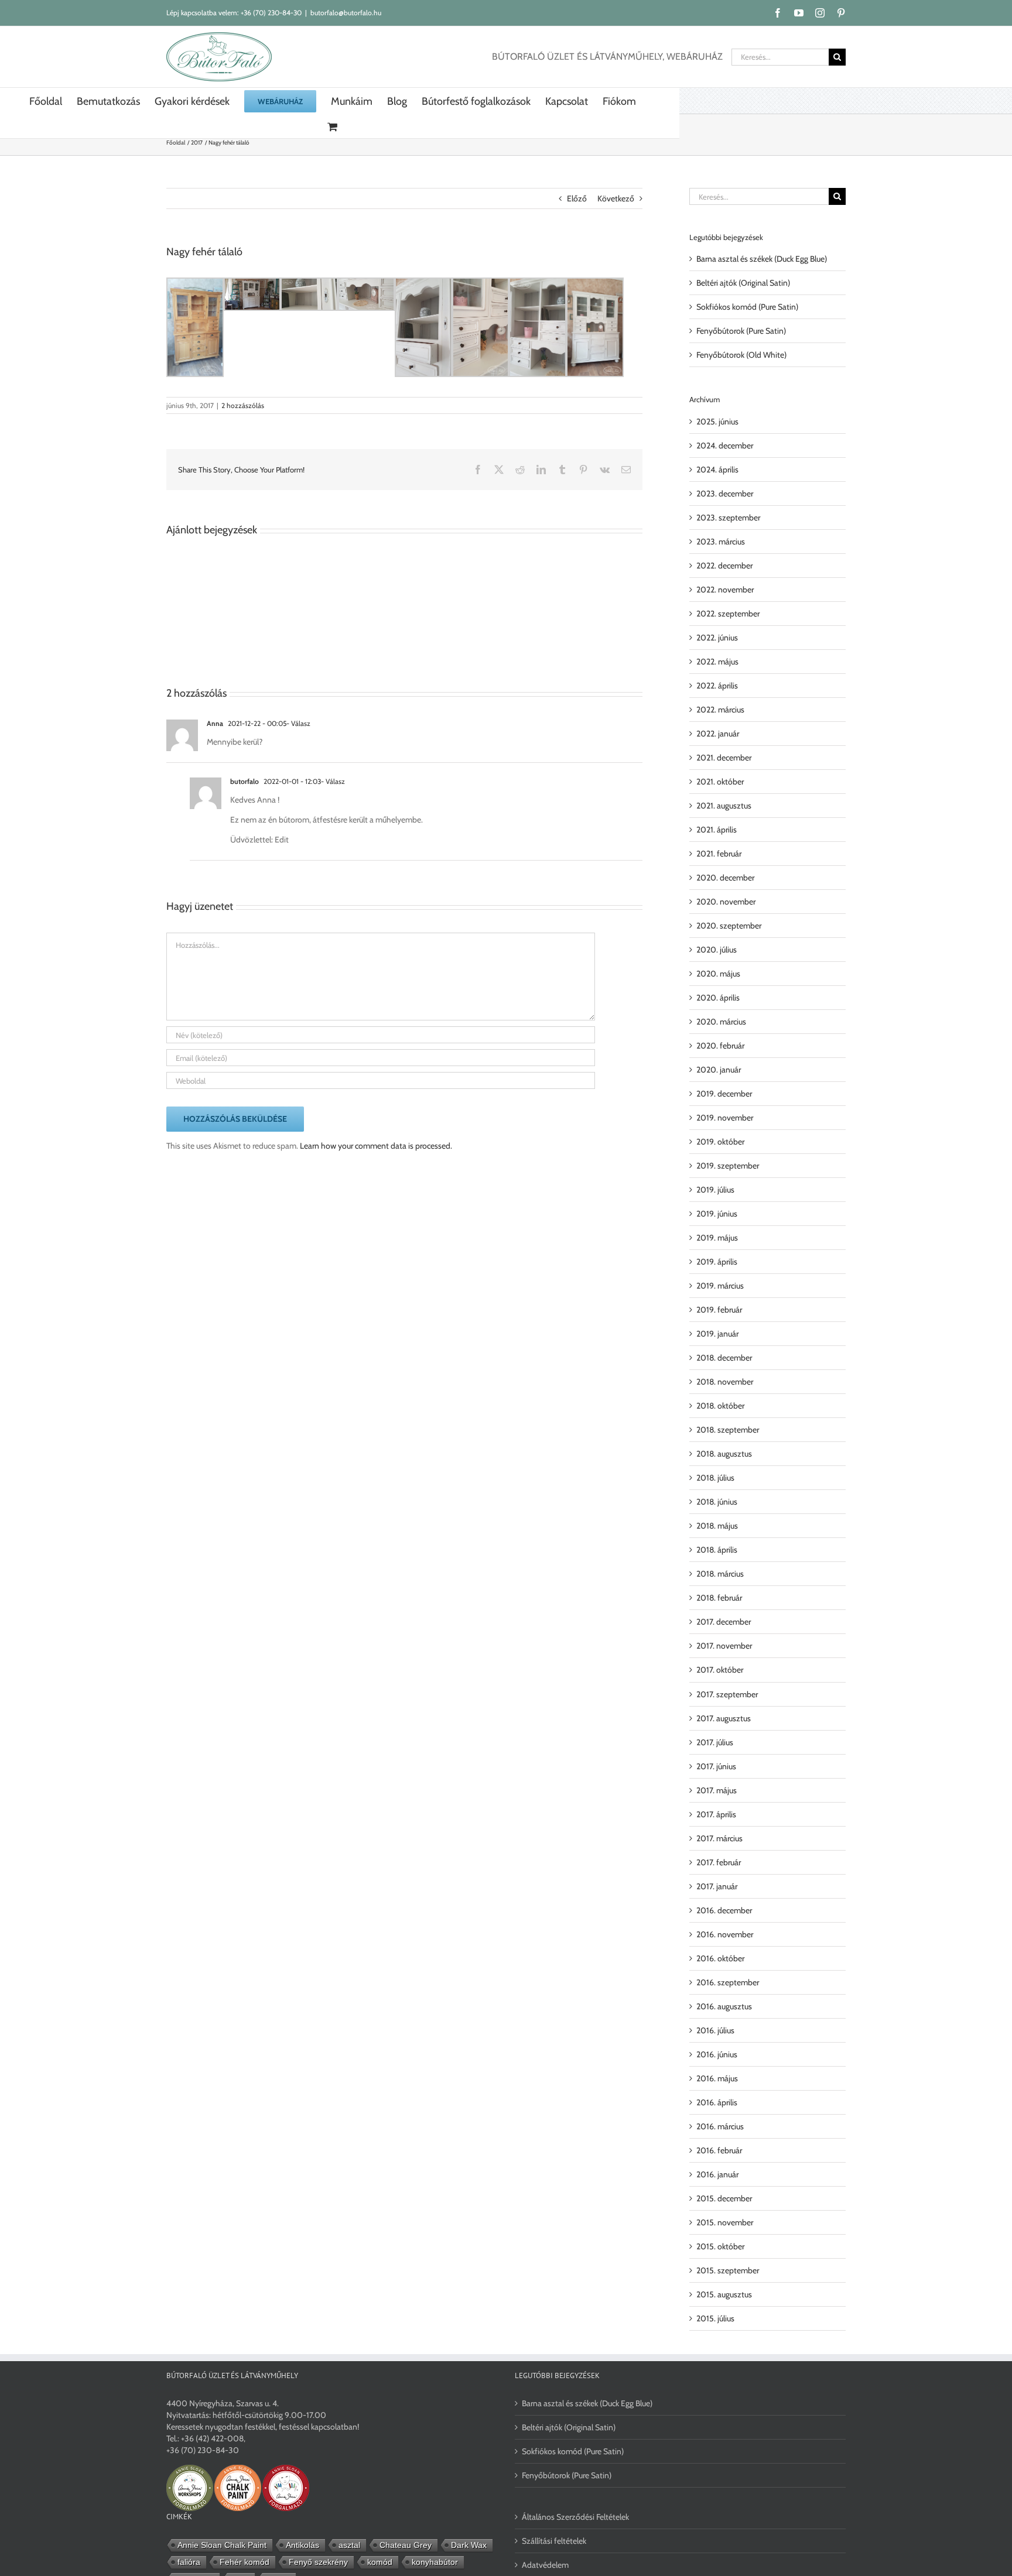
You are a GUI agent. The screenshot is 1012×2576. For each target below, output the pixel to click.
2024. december (725, 446)
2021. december (724, 758)
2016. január (717, 2174)
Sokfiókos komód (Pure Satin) (747, 307)
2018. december (724, 1358)
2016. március (720, 2126)
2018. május (717, 1526)
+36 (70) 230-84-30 (271, 13)
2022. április (717, 686)
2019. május (717, 1238)
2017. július (715, 1742)
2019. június (717, 1214)
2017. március (719, 1838)
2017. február (719, 1862)
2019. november (725, 1118)
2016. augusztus (724, 2006)
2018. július (715, 1478)
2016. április (717, 2102)
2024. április (717, 470)
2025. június (717, 422)
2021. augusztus (724, 806)
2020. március (721, 1022)
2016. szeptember (728, 1982)
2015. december (724, 2198)
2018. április (717, 1550)
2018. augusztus (724, 1454)
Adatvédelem (545, 2565)
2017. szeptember (727, 1694)
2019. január (717, 1334)
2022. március (720, 710)
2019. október (720, 1142)
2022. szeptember (728, 614)
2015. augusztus (724, 2294)
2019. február (719, 1310)
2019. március (720, 1286)
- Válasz (298, 723)
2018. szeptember (728, 1430)
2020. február (720, 1046)
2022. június (717, 638)
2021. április (717, 830)
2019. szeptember (728, 1166)
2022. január (718, 734)
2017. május (717, 1790)
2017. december (724, 1622)
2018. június (717, 1502)
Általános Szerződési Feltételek (575, 2517)
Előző (577, 198)
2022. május (717, 662)
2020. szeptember (729, 926)
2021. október (720, 782)
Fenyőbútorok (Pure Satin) (741, 331)
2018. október (720, 1406)
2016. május (717, 2078)
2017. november (724, 1646)
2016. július (715, 2030)
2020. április (718, 998)
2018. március (720, 1574)
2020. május (718, 974)
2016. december (724, 1910)
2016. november (725, 1934)
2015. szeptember (728, 2270)
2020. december (725, 878)
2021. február (719, 854)
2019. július (715, 1190)
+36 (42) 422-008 (212, 2438)
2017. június (716, 1766)
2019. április (717, 1262)
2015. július (715, 2318)
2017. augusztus (724, 1718)
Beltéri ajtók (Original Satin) (743, 283)
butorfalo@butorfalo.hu (346, 13)
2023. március (721, 542)
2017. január (717, 1886)
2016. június (717, 2054)
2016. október (720, 1958)
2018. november (725, 1382)
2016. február (719, 2150)
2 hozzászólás (243, 405)
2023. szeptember (728, 518)
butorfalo (245, 781)
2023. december (725, 494)
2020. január (719, 1070)
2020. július (717, 950)
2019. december (724, 1094)
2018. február (719, 1598)
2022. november (725, 590)
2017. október (720, 1670)
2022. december (724, 566)
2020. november (726, 902)
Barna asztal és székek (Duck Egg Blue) (762, 259)
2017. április (716, 1814)
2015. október (720, 2246)
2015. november (725, 2222)
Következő (616, 198)
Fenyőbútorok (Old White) (741, 355)
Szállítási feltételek (554, 2541)
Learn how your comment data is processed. (376, 1146)
